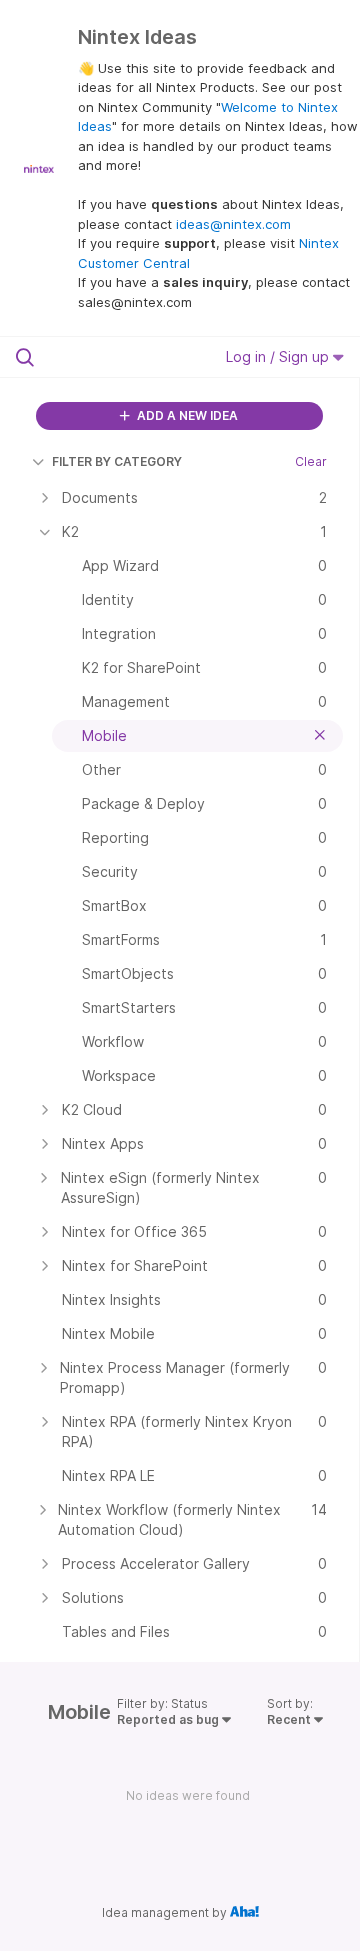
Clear (311, 461)
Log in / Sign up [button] (279, 356)
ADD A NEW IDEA (186, 415)
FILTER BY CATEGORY (117, 461)
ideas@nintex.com (233, 224)
